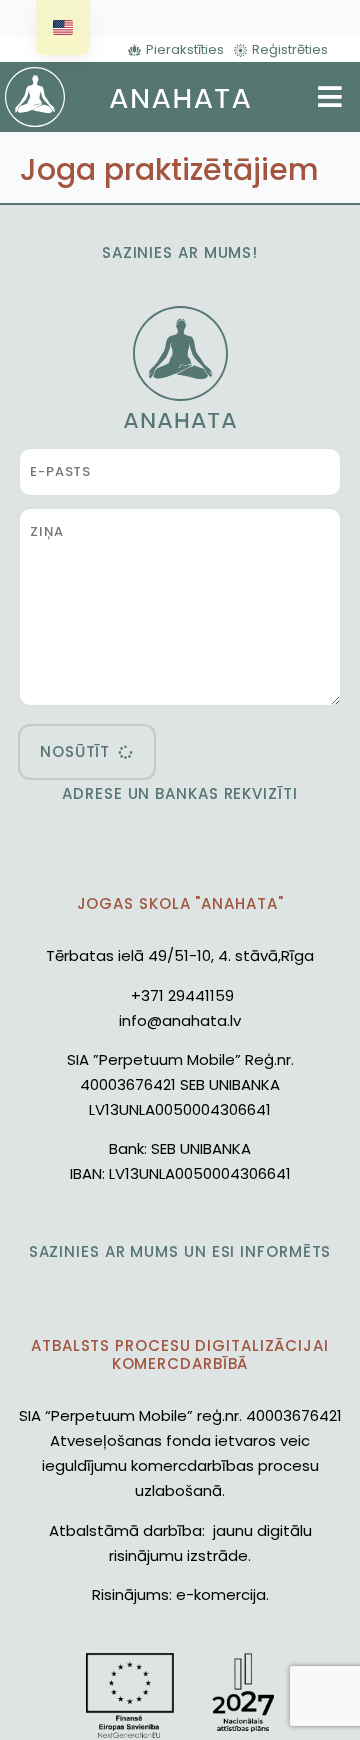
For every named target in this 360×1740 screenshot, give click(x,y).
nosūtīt (75, 751)
